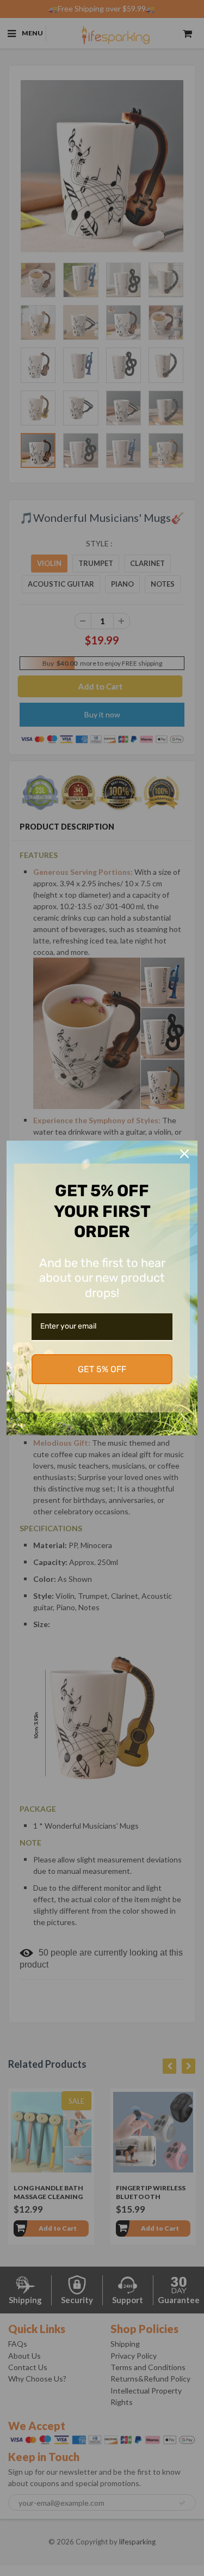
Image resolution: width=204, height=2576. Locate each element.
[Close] (184, 1154)
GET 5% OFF (102, 1369)
